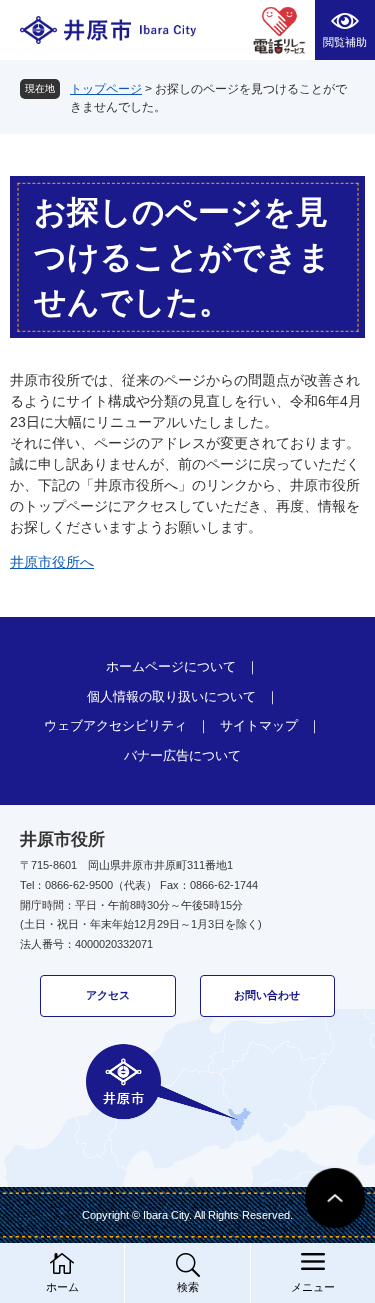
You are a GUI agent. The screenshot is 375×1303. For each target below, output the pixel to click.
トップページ (106, 89)
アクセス (108, 995)
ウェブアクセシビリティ (115, 725)
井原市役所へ (52, 562)
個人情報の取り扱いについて (171, 696)
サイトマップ (259, 725)
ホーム (62, 1287)
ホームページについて (171, 666)
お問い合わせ (267, 995)
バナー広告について (182, 755)
